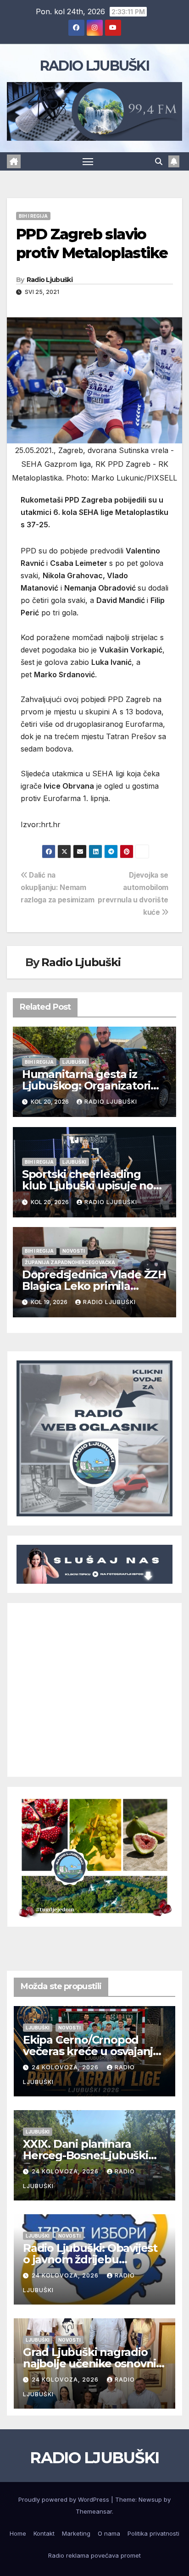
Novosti (74, 1251)
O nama (109, 2533)
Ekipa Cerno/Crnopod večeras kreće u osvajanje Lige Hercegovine (91, 2051)
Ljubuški (74, 1062)
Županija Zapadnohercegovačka (70, 1262)
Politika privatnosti (153, 2533)
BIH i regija (33, 216)
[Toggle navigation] (88, 161)
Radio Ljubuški (50, 280)
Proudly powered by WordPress (65, 2499)
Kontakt (44, 2533)
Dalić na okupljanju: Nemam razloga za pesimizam (58, 887)
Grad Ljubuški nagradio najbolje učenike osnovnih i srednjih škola (93, 2363)
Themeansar (94, 2511)
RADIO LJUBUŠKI (94, 66)
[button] (159, 161)
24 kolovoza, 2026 (66, 2067)
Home (18, 2533)
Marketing (76, 2533)
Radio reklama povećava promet (94, 2555)
